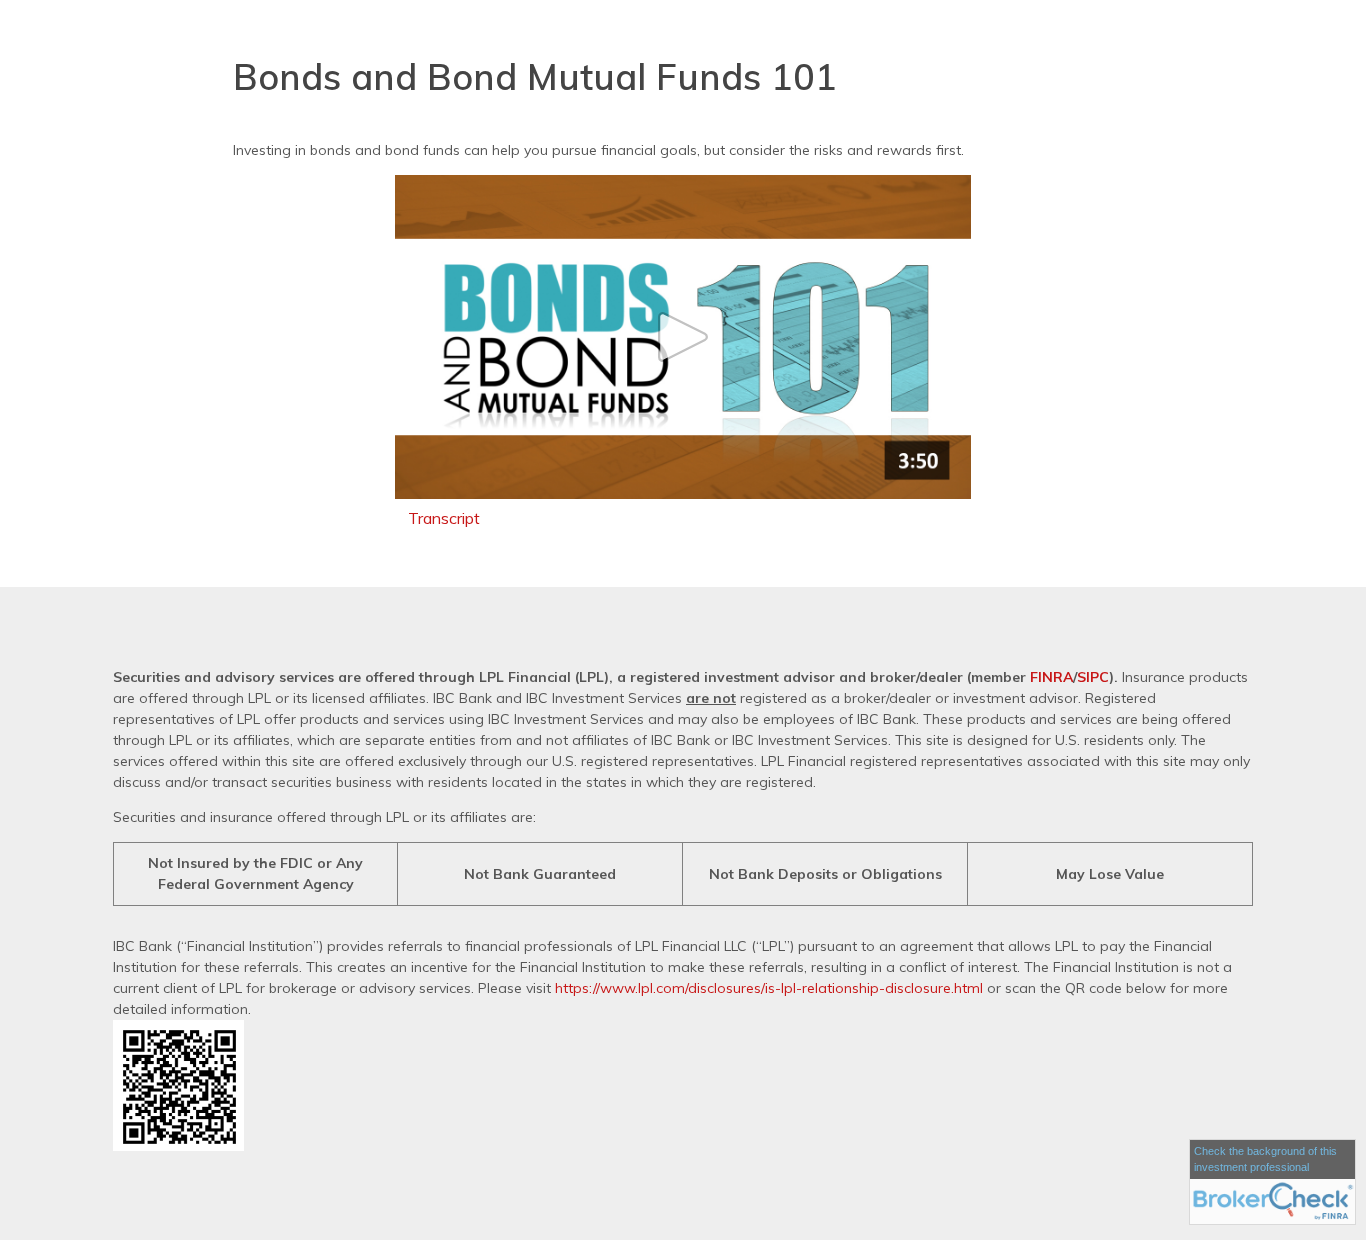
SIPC (1093, 677)
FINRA (1051, 677)
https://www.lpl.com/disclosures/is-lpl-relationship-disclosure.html (769, 988)
